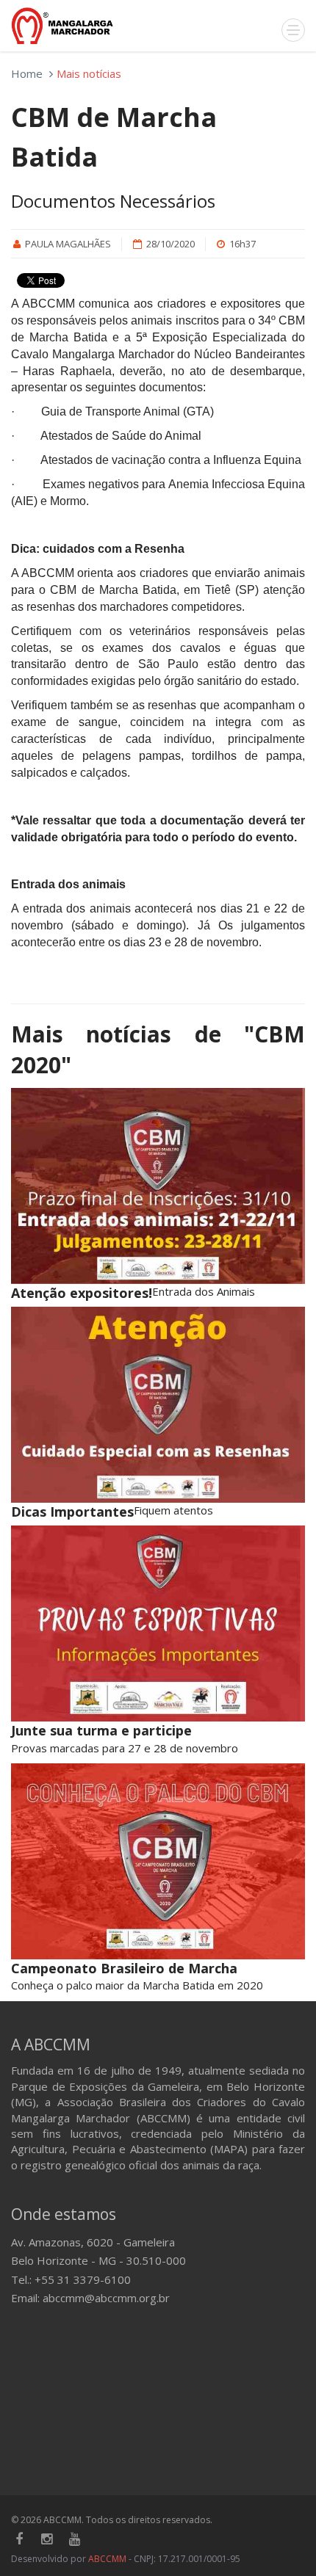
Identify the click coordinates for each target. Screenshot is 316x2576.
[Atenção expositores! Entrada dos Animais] (158, 1186)
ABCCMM (107, 2559)
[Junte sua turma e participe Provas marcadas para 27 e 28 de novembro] (158, 1623)
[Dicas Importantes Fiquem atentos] (158, 1405)
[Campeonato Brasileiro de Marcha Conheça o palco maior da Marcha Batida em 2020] (158, 1861)
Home (27, 73)
